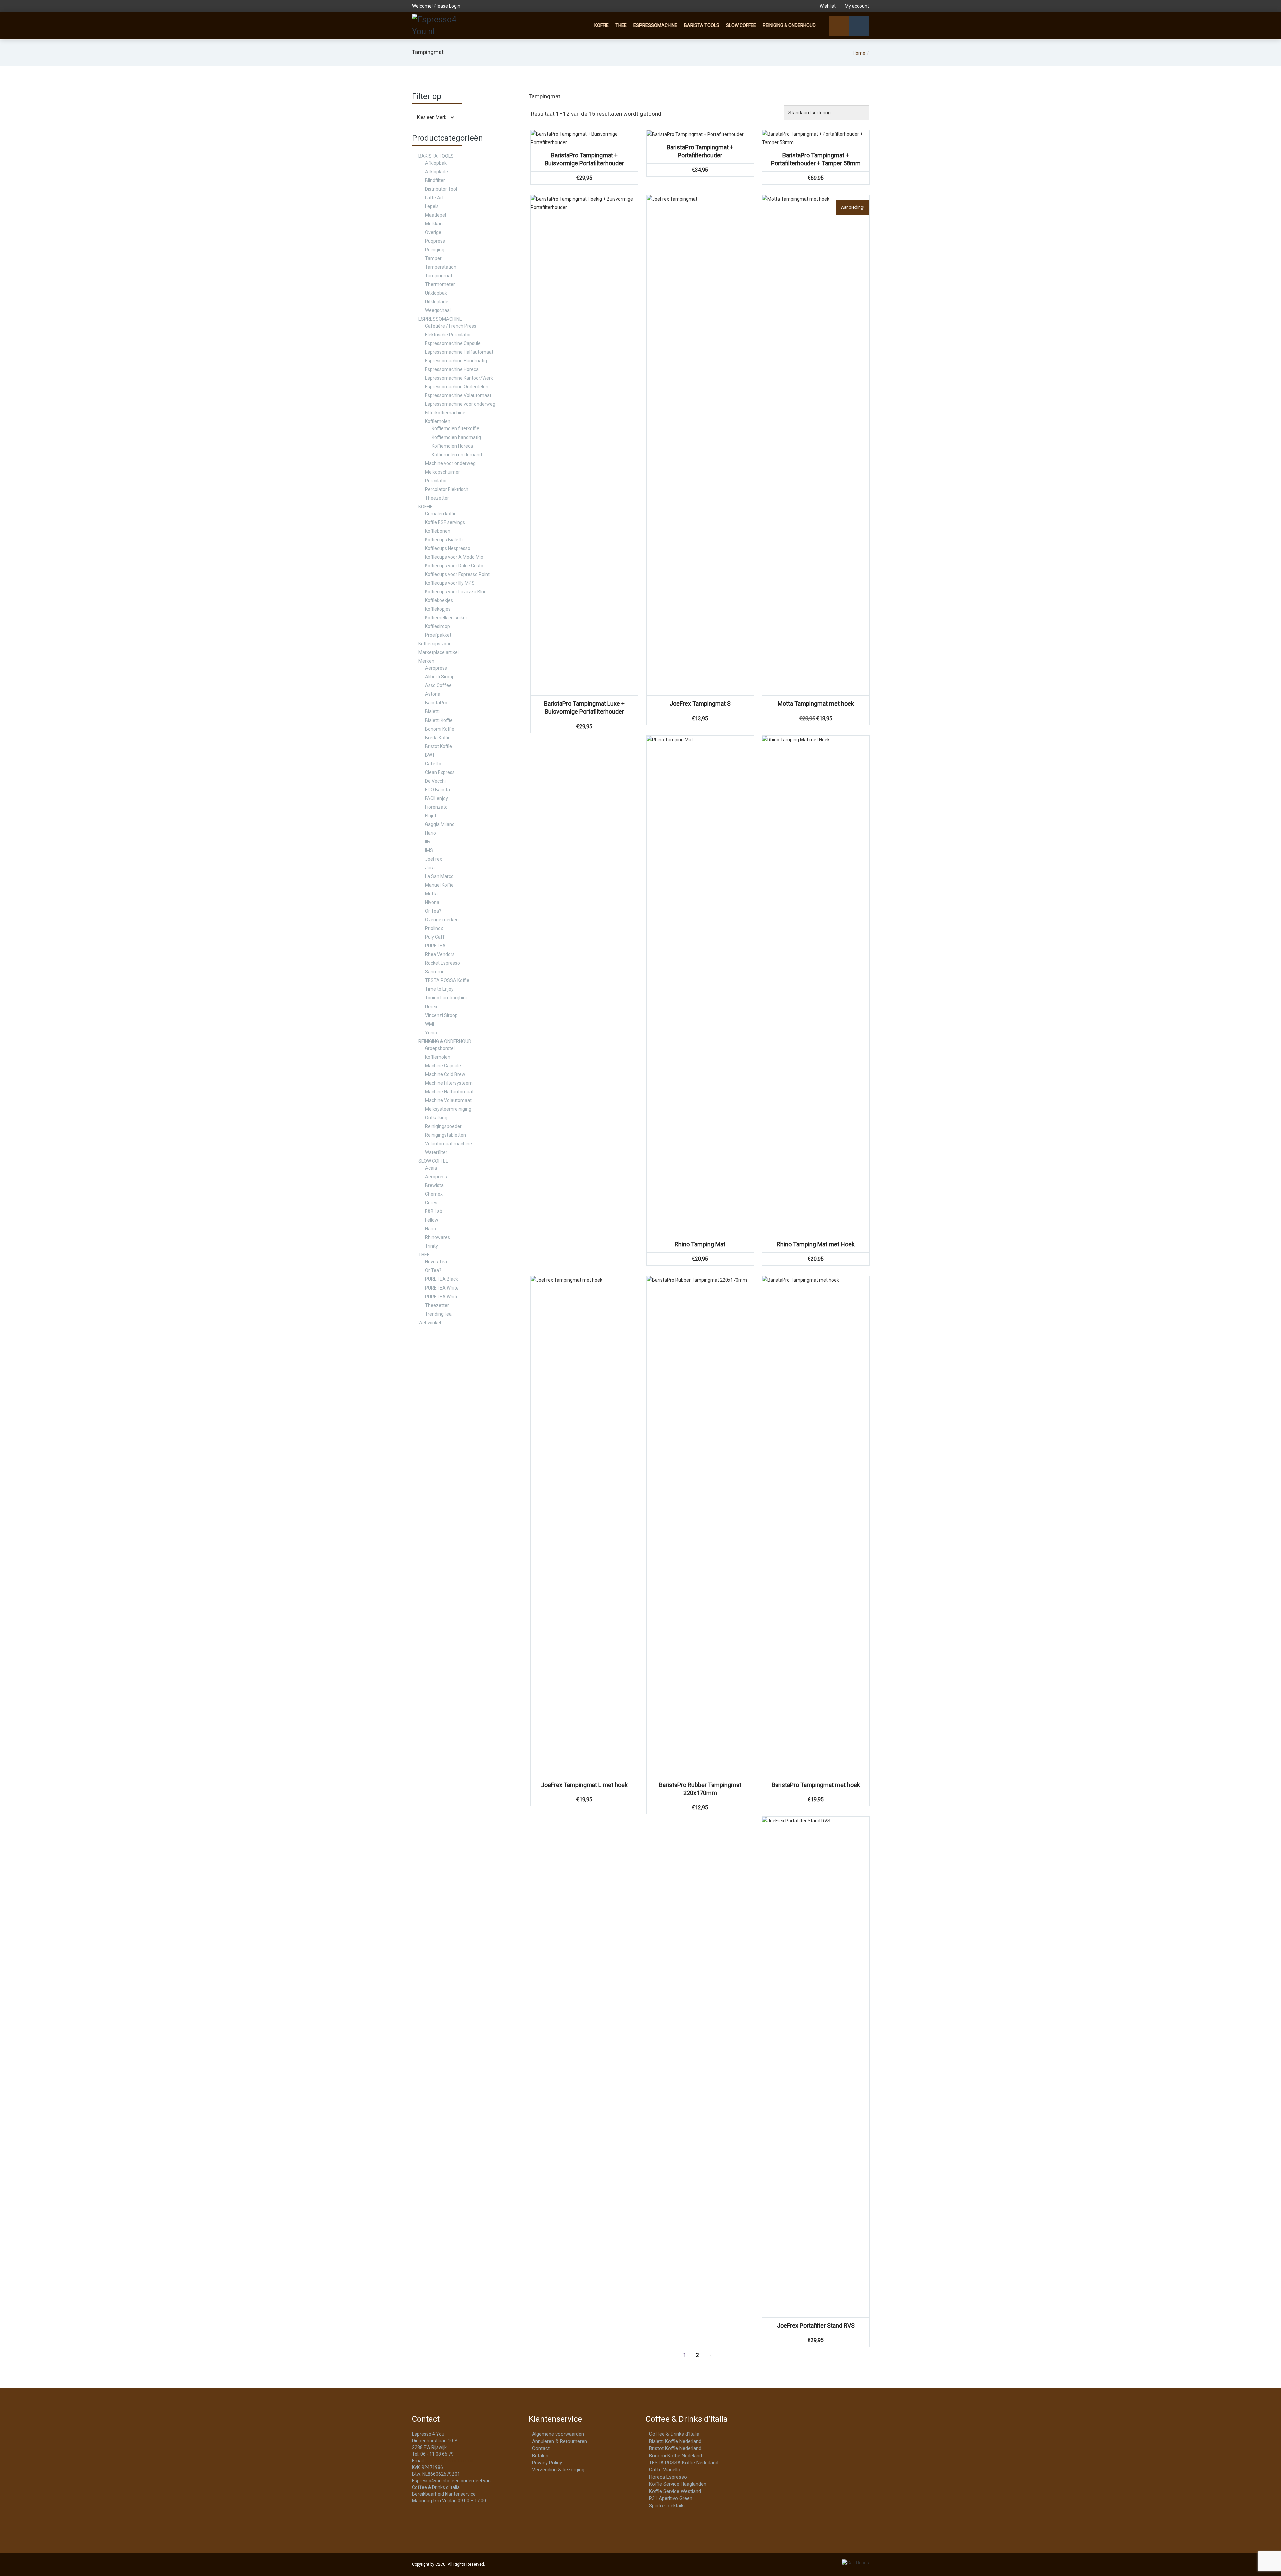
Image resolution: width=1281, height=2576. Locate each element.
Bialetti (432, 711)
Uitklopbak (436, 293)
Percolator (436, 481)
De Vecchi (435, 781)
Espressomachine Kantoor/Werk (459, 378)
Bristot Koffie (439, 746)
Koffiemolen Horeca (452, 446)
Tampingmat (439, 276)
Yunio (431, 1033)
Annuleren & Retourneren (560, 2441)
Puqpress (435, 241)
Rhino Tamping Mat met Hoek (816, 1244)
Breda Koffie (438, 738)
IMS (429, 850)
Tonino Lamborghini (446, 998)
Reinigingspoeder (443, 1126)
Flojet (431, 816)
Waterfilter (436, 1152)
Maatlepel (436, 215)
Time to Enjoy (439, 989)
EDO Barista (438, 790)
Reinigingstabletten (446, 1135)
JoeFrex (434, 859)
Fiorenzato (436, 807)
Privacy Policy (547, 2463)
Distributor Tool (441, 189)
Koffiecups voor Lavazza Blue (456, 592)
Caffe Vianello (665, 2470)
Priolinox (434, 928)
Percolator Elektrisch (447, 489)
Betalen (540, 2456)
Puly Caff (435, 937)
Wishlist (828, 6)
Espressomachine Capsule (453, 343)
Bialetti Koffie (439, 720)
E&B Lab (434, 1211)
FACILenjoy (437, 798)
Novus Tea (436, 1262)
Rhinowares (438, 1237)
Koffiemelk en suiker (446, 618)
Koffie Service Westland (675, 2491)
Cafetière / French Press (451, 326)
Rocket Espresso (443, 963)
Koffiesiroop (438, 626)
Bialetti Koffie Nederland (675, 2441)
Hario (431, 833)
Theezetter (437, 498)
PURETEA (435, 946)
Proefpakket (438, 635)
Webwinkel (430, 1323)
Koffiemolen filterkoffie (456, 428)
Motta (431, 894)
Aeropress (436, 668)
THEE (621, 25)
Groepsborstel (440, 1048)
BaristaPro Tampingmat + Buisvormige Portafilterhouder (584, 159)
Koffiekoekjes (439, 600)
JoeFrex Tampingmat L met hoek (584, 1785)
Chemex (434, 1194)
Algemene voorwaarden (558, 2434)
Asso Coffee (438, 685)
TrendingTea (438, 1314)
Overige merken (442, 920)
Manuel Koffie (439, 885)
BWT (430, 755)
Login (455, 6)
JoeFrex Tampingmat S (700, 704)
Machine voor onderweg (450, 463)
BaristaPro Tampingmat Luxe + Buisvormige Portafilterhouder (584, 708)
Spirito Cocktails (667, 2506)
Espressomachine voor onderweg (460, 404)
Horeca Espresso (668, 2477)
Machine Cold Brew (445, 1074)
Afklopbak (436, 163)
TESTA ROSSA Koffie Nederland (684, 2463)
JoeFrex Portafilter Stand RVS (816, 2326)
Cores (431, 1203)
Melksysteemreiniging (448, 1109)
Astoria (433, 694)
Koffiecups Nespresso (448, 548)
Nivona (432, 902)
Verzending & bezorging (558, 2470)
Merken (426, 661)
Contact (541, 2448)
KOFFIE (602, 25)
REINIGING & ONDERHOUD (789, 25)
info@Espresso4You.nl (450, 2461)
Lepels (432, 206)
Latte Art (434, 198)
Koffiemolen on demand (457, 455)
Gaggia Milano (440, 824)
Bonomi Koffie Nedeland (675, 2456)
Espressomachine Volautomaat (458, 395)
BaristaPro (436, 703)
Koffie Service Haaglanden (678, 2484)
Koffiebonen (438, 531)
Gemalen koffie (441, 514)
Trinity (432, 1246)
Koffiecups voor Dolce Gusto (454, 566)
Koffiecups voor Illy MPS (450, 583)
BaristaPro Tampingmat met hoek (816, 1785)
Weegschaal (438, 310)
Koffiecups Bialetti (444, 540)
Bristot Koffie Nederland (675, 2448)
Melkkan (434, 224)
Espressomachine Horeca (452, 369)
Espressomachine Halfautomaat (459, 352)
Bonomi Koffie (440, 729)
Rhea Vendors (440, 954)
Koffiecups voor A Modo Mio (454, 557)
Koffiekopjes (438, 609)
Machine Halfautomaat (449, 1092)
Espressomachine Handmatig (456, 361)
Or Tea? (433, 911)
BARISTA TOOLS (702, 25)
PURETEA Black (442, 1279)
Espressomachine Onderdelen (457, 387)
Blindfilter (435, 180)
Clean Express (440, 772)
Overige (433, 232)
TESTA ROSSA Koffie (447, 980)
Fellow (432, 1220)
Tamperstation (441, 267)
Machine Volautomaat (448, 1100)
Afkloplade (437, 172)
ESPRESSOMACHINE (655, 25)
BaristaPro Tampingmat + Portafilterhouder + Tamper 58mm (816, 159)
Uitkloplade (437, 302)
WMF (430, 1024)
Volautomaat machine (449, 1144)
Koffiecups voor (435, 644)
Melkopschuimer (443, 472)
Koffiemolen (438, 421)
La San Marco (439, 876)
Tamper (433, 258)
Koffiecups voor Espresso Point (457, 574)
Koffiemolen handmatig (456, 437)
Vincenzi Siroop (441, 1015)
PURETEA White (442, 1288)
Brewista (434, 1185)
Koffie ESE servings (445, 522)
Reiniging (435, 250)
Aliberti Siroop (440, 677)
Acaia (431, 1168)
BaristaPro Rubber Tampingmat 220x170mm (700, 1789)
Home (859, 53)
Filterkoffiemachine (445, 413)
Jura (430, 868)
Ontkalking (436, 1118)
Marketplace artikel (439, 652)
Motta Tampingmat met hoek (816, 704)
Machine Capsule (443, 1066)
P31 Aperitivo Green (671, 2498)
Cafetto (433, 764)
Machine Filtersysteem (449, 1083)
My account (856, 6)
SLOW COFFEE (741, 25)
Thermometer (440, 284)
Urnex (431, 1007)
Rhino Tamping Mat (700, 1244)
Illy (428, 842)
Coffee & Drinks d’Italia (674, 2434)
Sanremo (435, 972)
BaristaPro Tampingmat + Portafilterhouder (700, 151)
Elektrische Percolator (448, 335)
